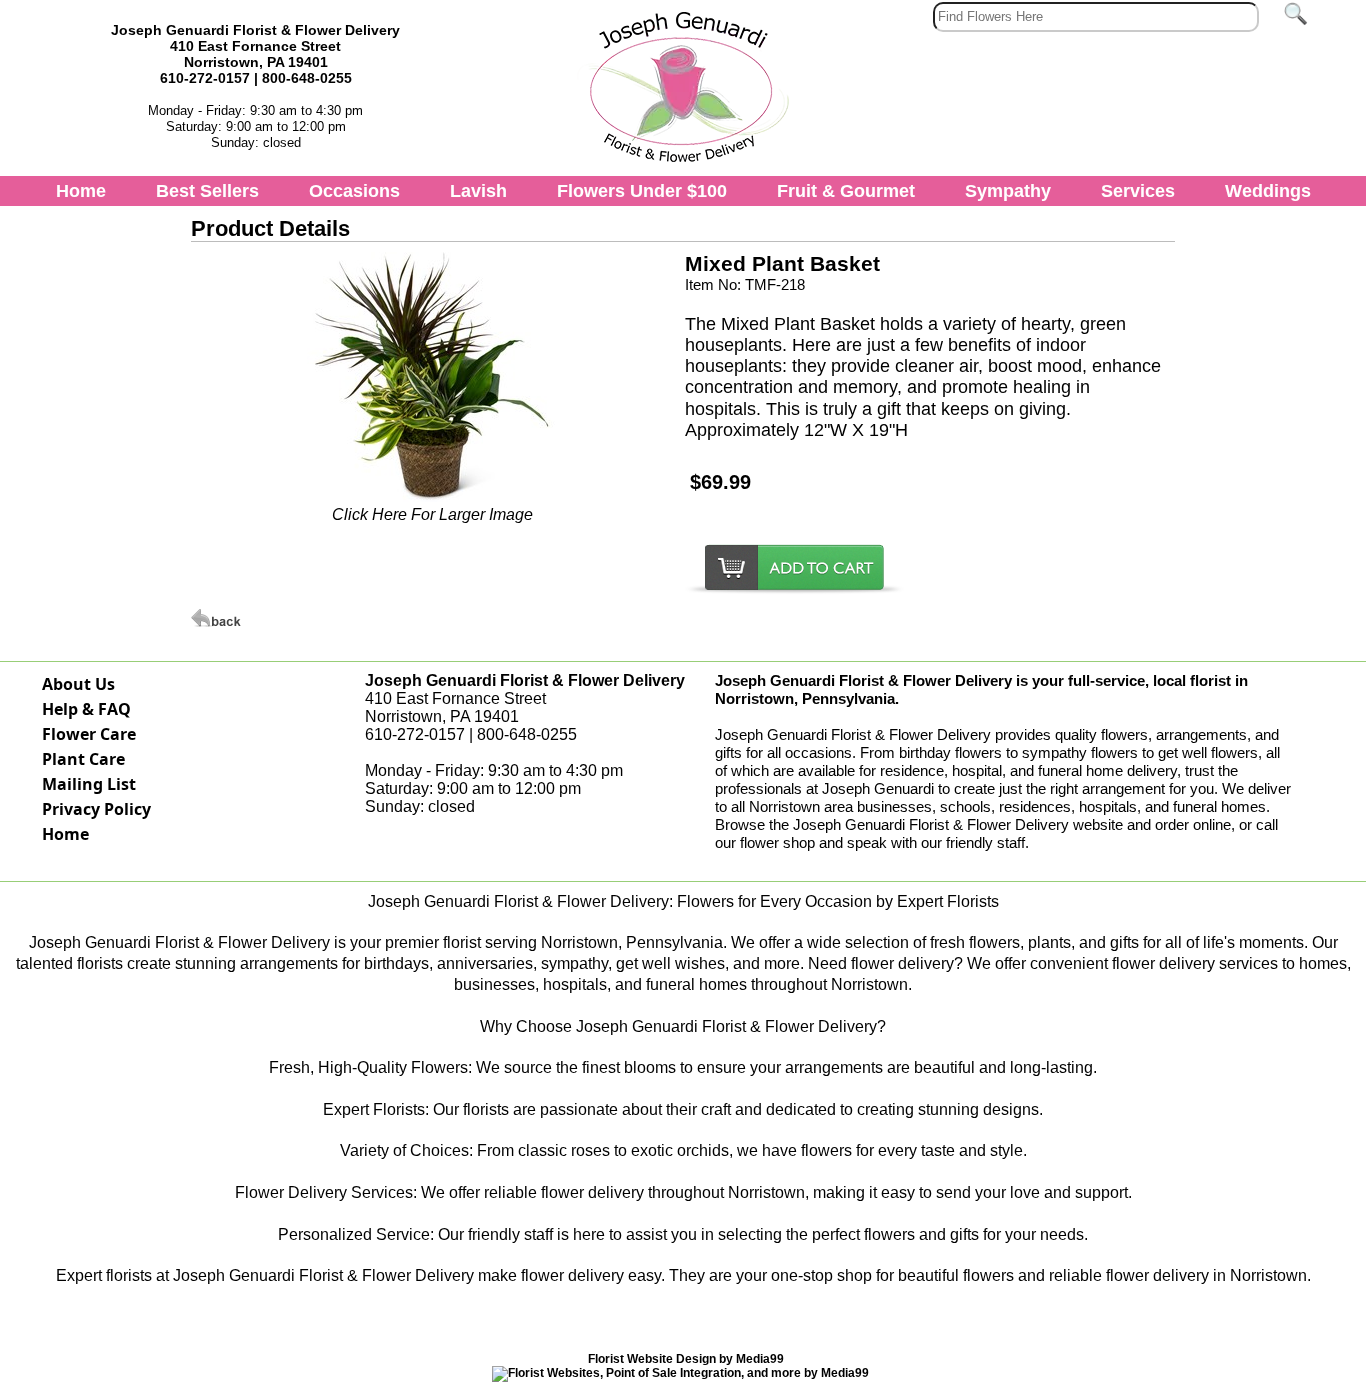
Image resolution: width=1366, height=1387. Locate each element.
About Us (78, 684)
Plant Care (83, 759)
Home (81, 191)
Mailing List (89, 784)
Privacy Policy (96, 809)
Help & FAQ (86, 709)
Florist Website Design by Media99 (686, 1359)
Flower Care (89, 734)
